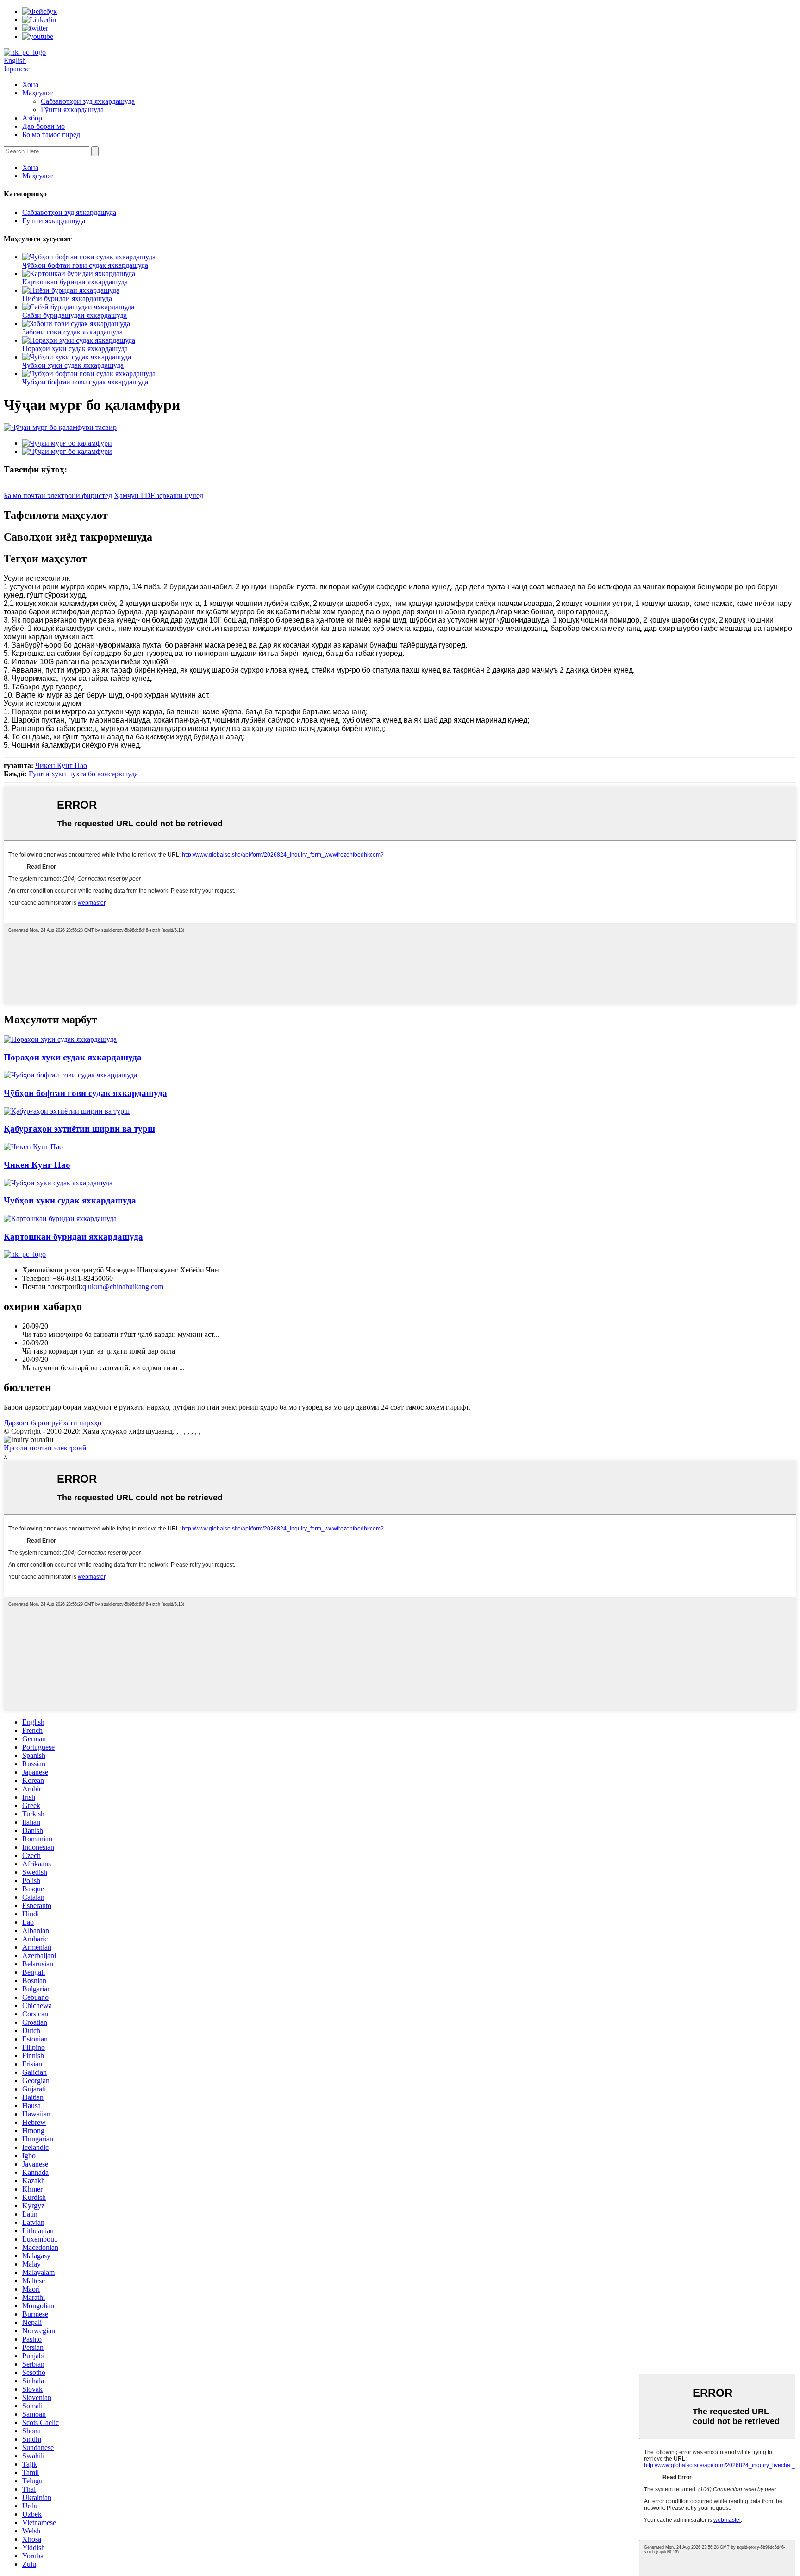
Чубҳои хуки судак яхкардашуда (73, 365)
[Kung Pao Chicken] (33, 1147)
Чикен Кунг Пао (61, 765)
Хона (30, 85)
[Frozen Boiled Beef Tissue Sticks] (70, 1075)
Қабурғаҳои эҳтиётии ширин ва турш (79, 1129)
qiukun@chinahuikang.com (123, 1287)
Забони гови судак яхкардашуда (72, 332)
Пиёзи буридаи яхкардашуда (67, 299)
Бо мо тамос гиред (51, 135)
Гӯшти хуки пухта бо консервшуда (83, 774)
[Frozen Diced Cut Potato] (60, 1219)
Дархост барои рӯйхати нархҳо (53, 1423)
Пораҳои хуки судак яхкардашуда (75, 349)
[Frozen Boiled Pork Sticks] (58, 1183)
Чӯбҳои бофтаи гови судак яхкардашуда (85, 265)
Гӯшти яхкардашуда (72, 110)
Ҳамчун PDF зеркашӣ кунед (159, 495)
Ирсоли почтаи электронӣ (45, 1448)
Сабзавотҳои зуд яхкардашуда (88, 101)
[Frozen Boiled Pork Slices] (60, 1039)
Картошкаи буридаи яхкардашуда (75, 282)
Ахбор (32, 118)
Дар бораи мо (44, 126)
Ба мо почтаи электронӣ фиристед (58, 495)
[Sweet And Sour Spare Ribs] (67, 1111)
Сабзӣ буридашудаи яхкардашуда (75, 315)
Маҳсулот (37, 93)
